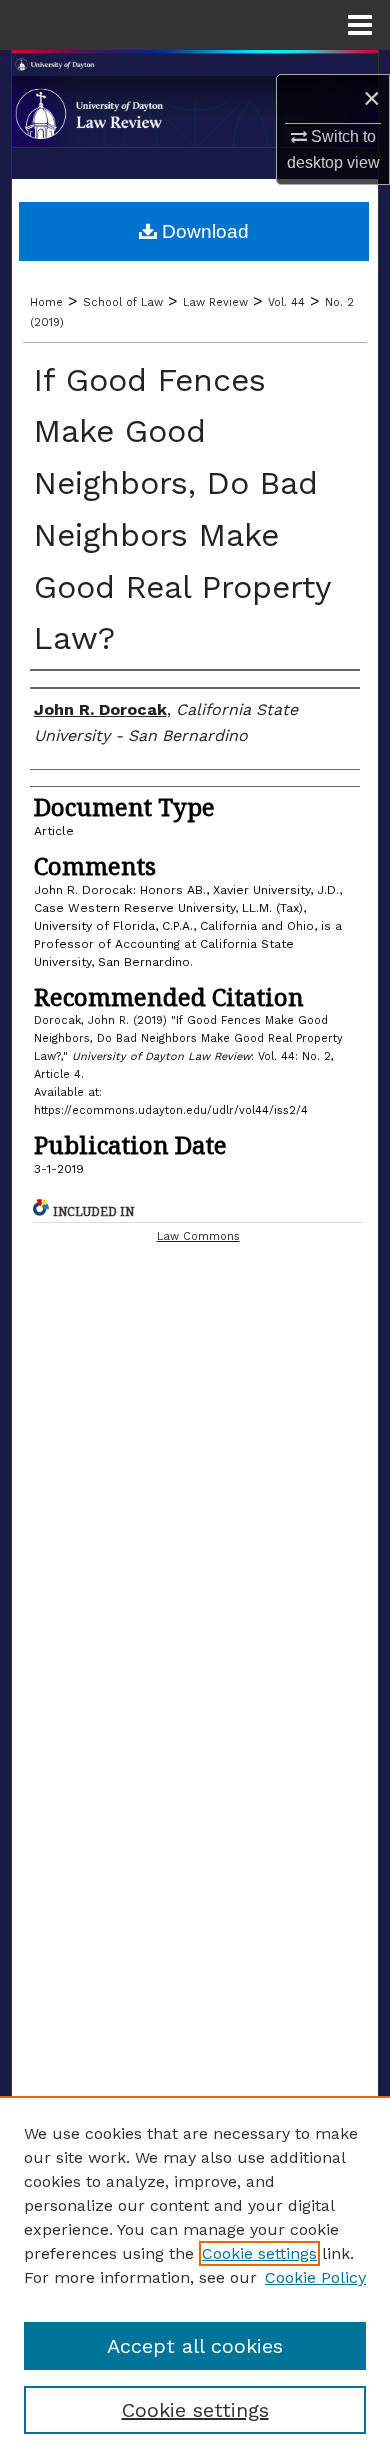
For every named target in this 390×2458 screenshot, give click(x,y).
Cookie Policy (315, 2277)
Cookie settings (259, 2253)
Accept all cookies (195, 2346)
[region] (195, 2277)
